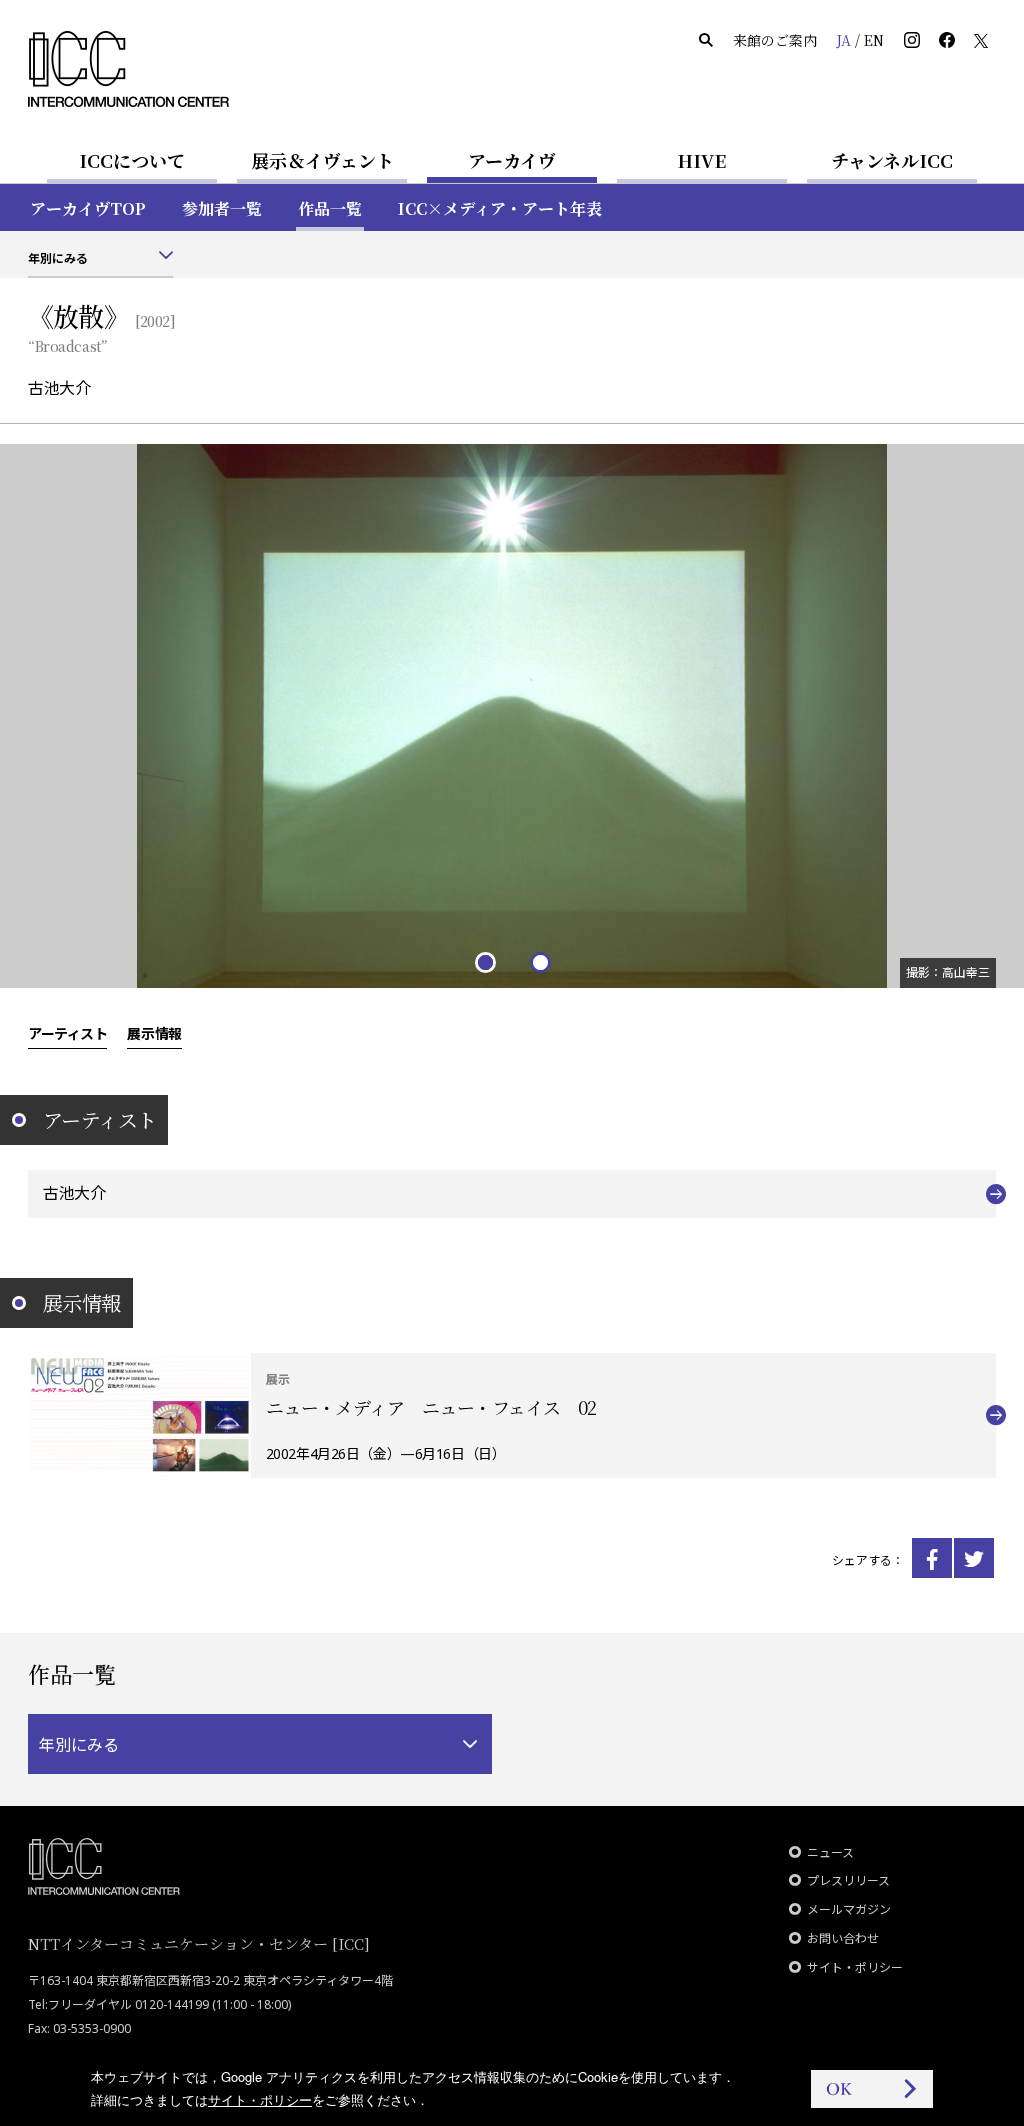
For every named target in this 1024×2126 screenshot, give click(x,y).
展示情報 (154, 1033)
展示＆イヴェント (322, 160)
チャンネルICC (892, 160)
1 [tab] (484, 961)
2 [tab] (539, 961)
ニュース (830, 1852)
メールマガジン (849, 1909)
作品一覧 (330, 208)
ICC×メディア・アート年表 (500, 208)
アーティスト (67, 1033)
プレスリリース (848, 1880)
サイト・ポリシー (855, 1967)
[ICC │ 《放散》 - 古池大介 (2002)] (932, 1558)
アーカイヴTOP (88, 208)
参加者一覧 (222, 208)
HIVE (702, 160)
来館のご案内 (775, 40)
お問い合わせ (843, 1938)
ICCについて (132, 160)
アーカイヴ (512, 160)
